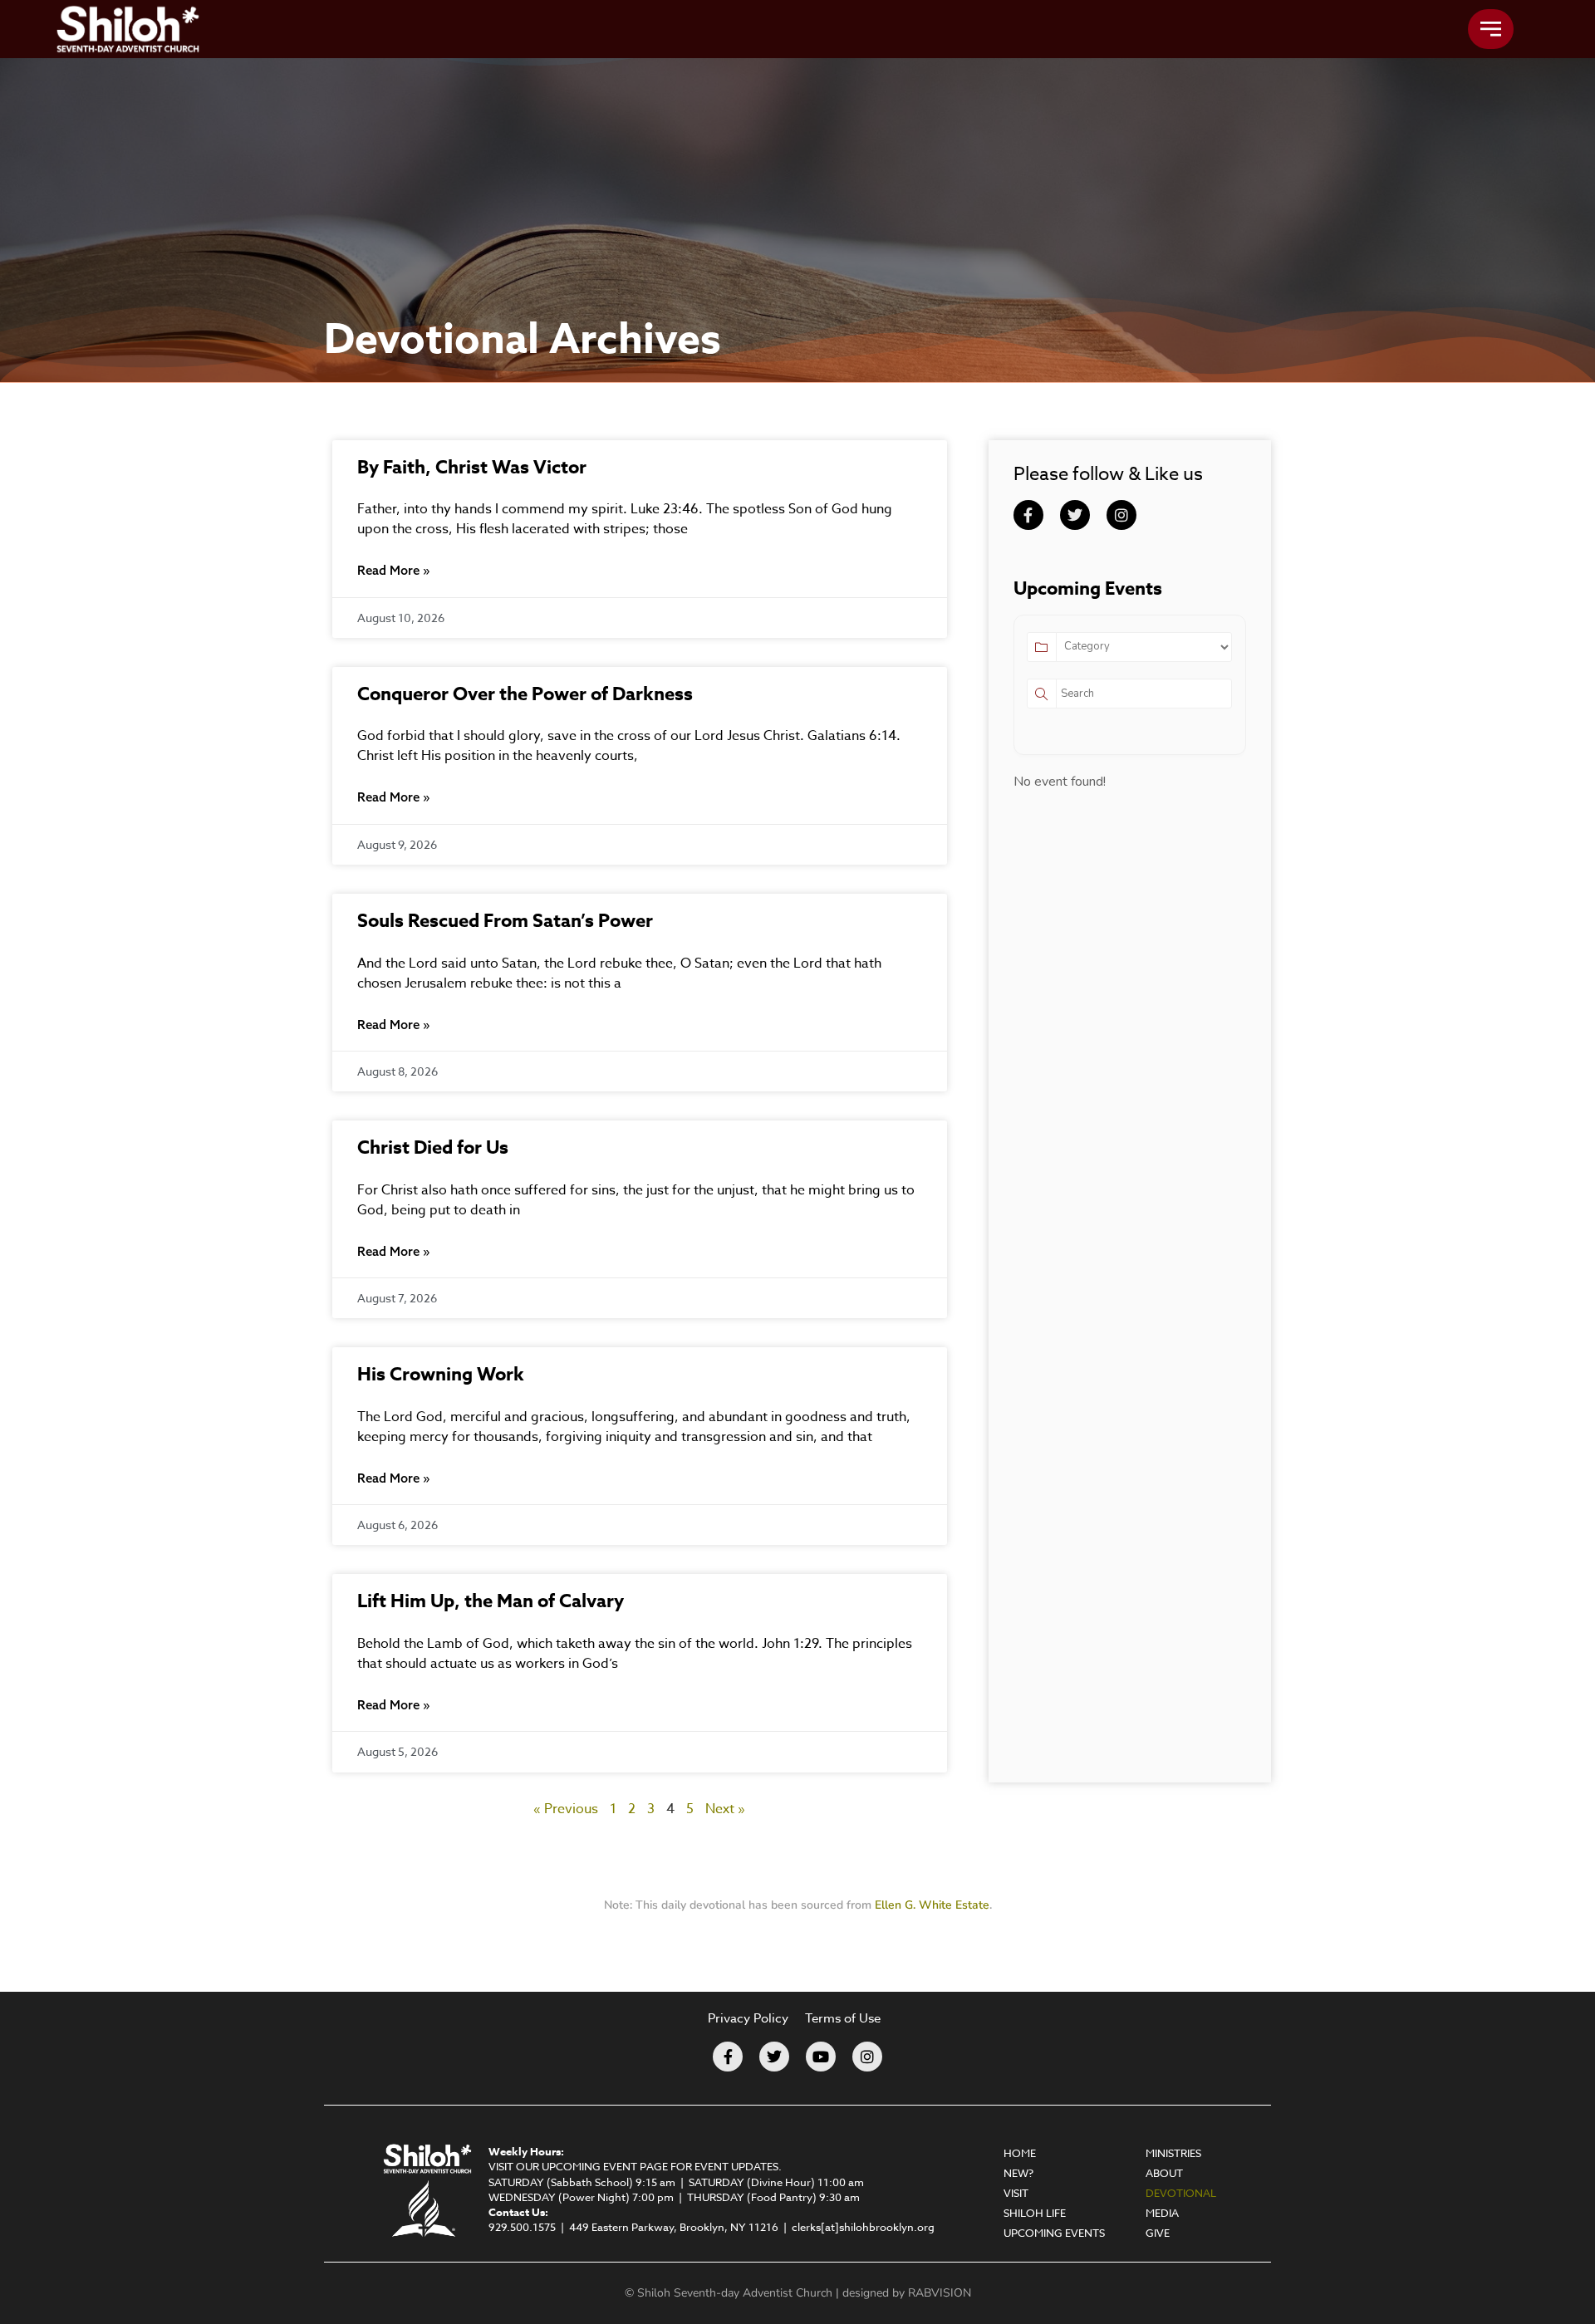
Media (1162, 2213)
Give (1158, 2233)
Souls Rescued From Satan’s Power (505, 921)
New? (1018, 2173)
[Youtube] (821, 2057)
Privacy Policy (748, 2018)
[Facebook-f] (1028, 515)
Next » (725, 1809)
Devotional (1181, 2193)
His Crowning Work (441, 1375)
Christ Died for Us (433, 1148)
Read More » (393, 570)
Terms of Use (843, 2018)
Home (1020, 2153)
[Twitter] (1075, 515)
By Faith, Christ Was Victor (472, 468)
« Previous (566, 1809)
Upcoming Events (1054, 2233)
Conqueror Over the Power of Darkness (525, 694)
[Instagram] (1121, 515)
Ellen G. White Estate (932, 1905)
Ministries (1173, 2153)
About (1164, 2173)
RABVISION (940, 2293)
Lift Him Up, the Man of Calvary (491, 1601)
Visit (1016, 2193)
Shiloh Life (1035, 2213)
